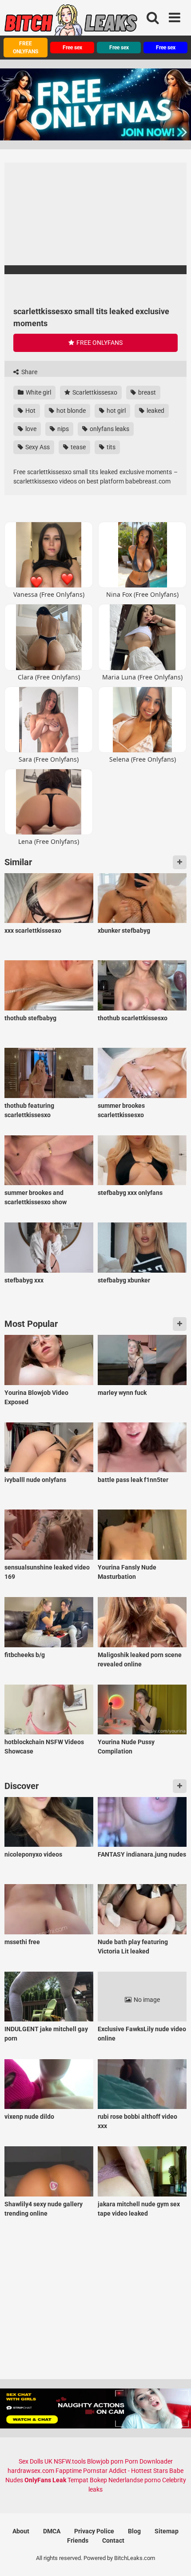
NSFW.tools (70, 2461)
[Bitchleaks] (71, 24)
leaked (155, 411)
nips (62, 429)
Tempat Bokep (87, 2480)
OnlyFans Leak (45, 2480)
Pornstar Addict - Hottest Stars (125, 2471)
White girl (38, 392)
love (30, 429)
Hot (30, 411)
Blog (134, 2531)
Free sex (72, 48)
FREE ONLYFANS (26, 48)
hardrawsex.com (31, 2471)
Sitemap (167, 2531)
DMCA (52, 2531)
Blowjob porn (105, 2461)
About (21, 2531)
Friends (78, 2540)
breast (146, 392)
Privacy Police (94, 2531)
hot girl (115, 411)
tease (78, 447)
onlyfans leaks (109, 429)
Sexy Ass (37, 447)
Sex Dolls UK (36, 2461)
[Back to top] (175, 2558)
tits (110, 447)
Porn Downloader (149, 2461)
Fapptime (69, 2471)
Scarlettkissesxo (94, 392)
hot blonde (70, 411)
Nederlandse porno (135, 2480)
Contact (113, 2540)
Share (29, 372)
